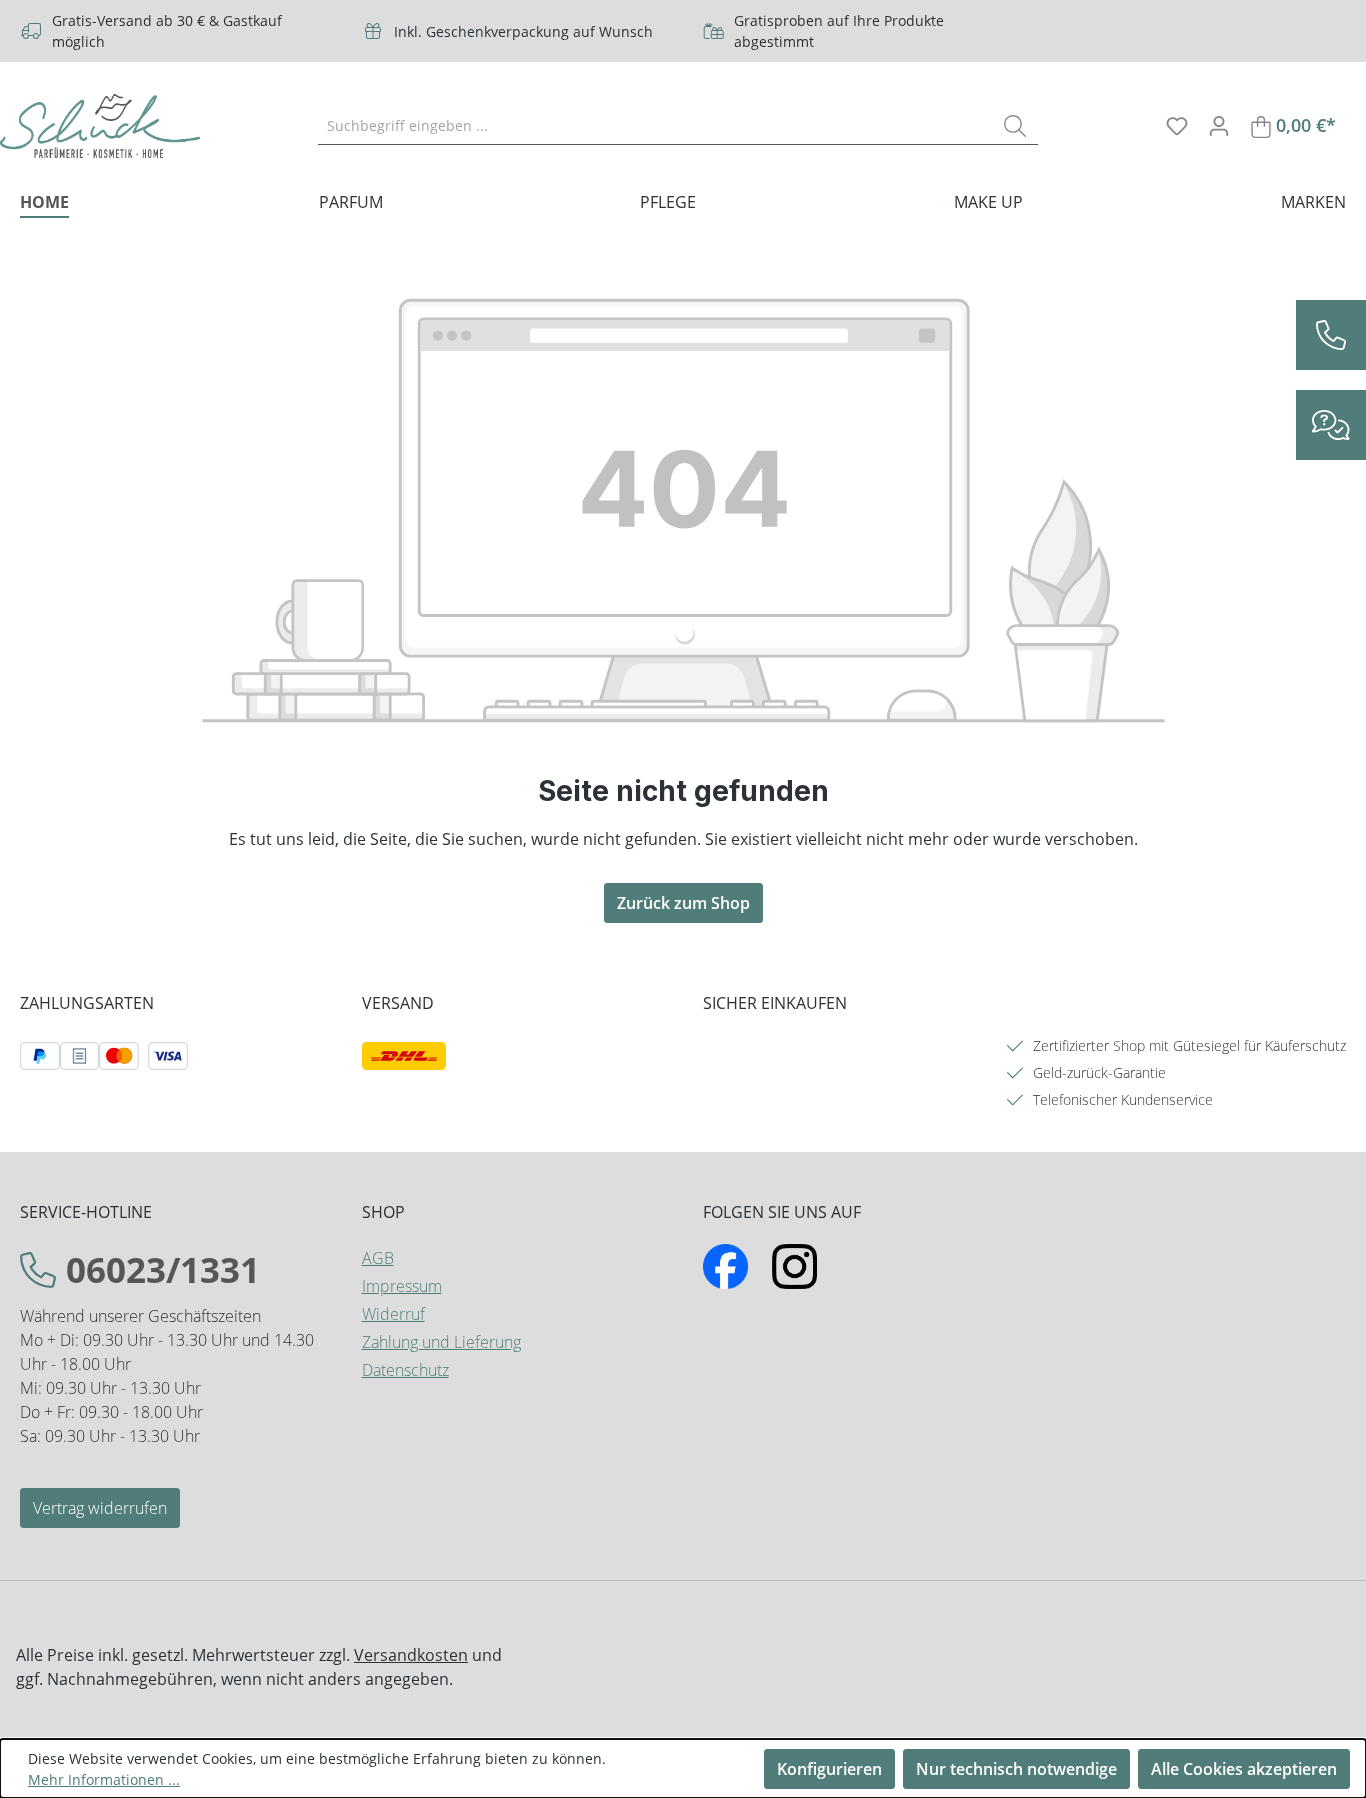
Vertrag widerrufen (100, 1508)
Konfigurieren (829, 1769)
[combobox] (655, 125)
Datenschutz (405, 1370)
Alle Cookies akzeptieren (1244, 1769)
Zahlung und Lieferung (441, 1342)
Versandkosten (411, 1655)
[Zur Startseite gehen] (100, 126)
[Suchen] (1015, 125)
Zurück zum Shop (683, 903)
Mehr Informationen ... (104, 1779)
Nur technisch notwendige (1016, 1769)
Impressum (402, 1286)
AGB (378, 1258)
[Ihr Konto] (1219, 125)
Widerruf (393, 1314)
